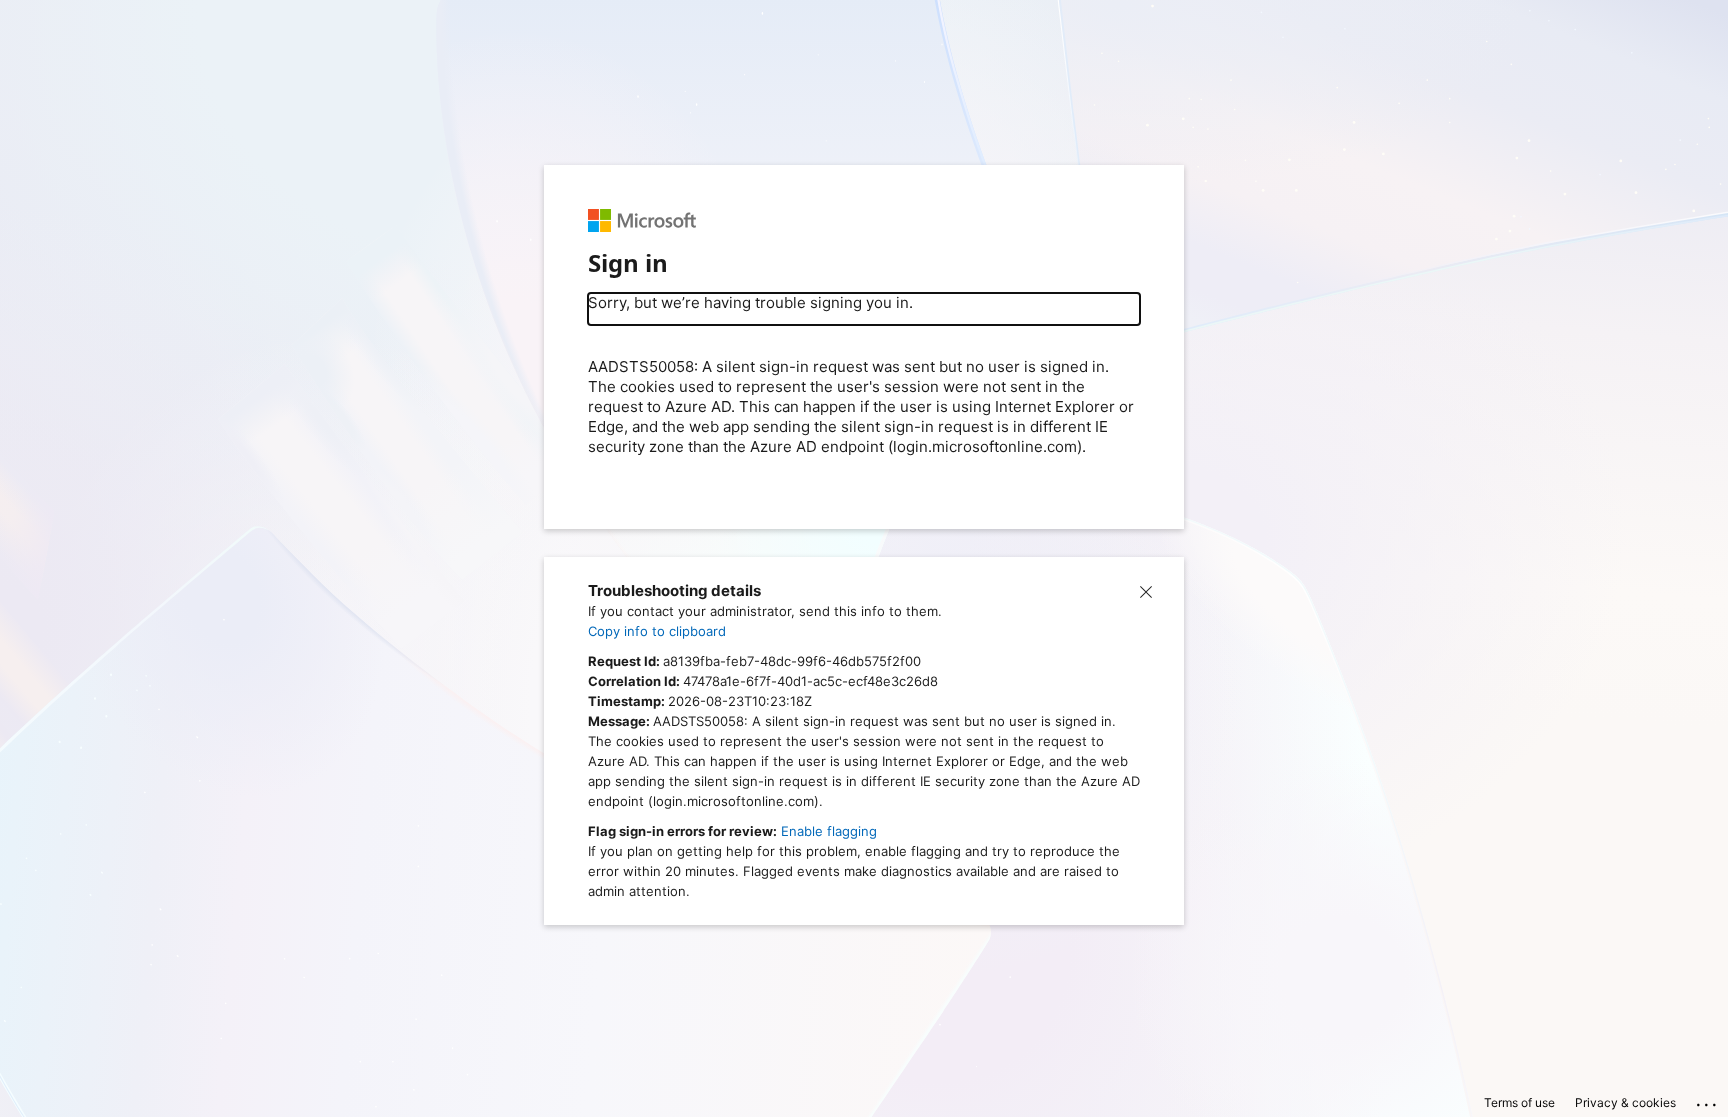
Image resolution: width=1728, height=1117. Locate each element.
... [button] (1708, 1100)
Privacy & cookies (1625, 1102)
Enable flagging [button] (829, 831)
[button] (1146, 591)
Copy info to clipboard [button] (657, 631)
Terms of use (1519, 1102)
